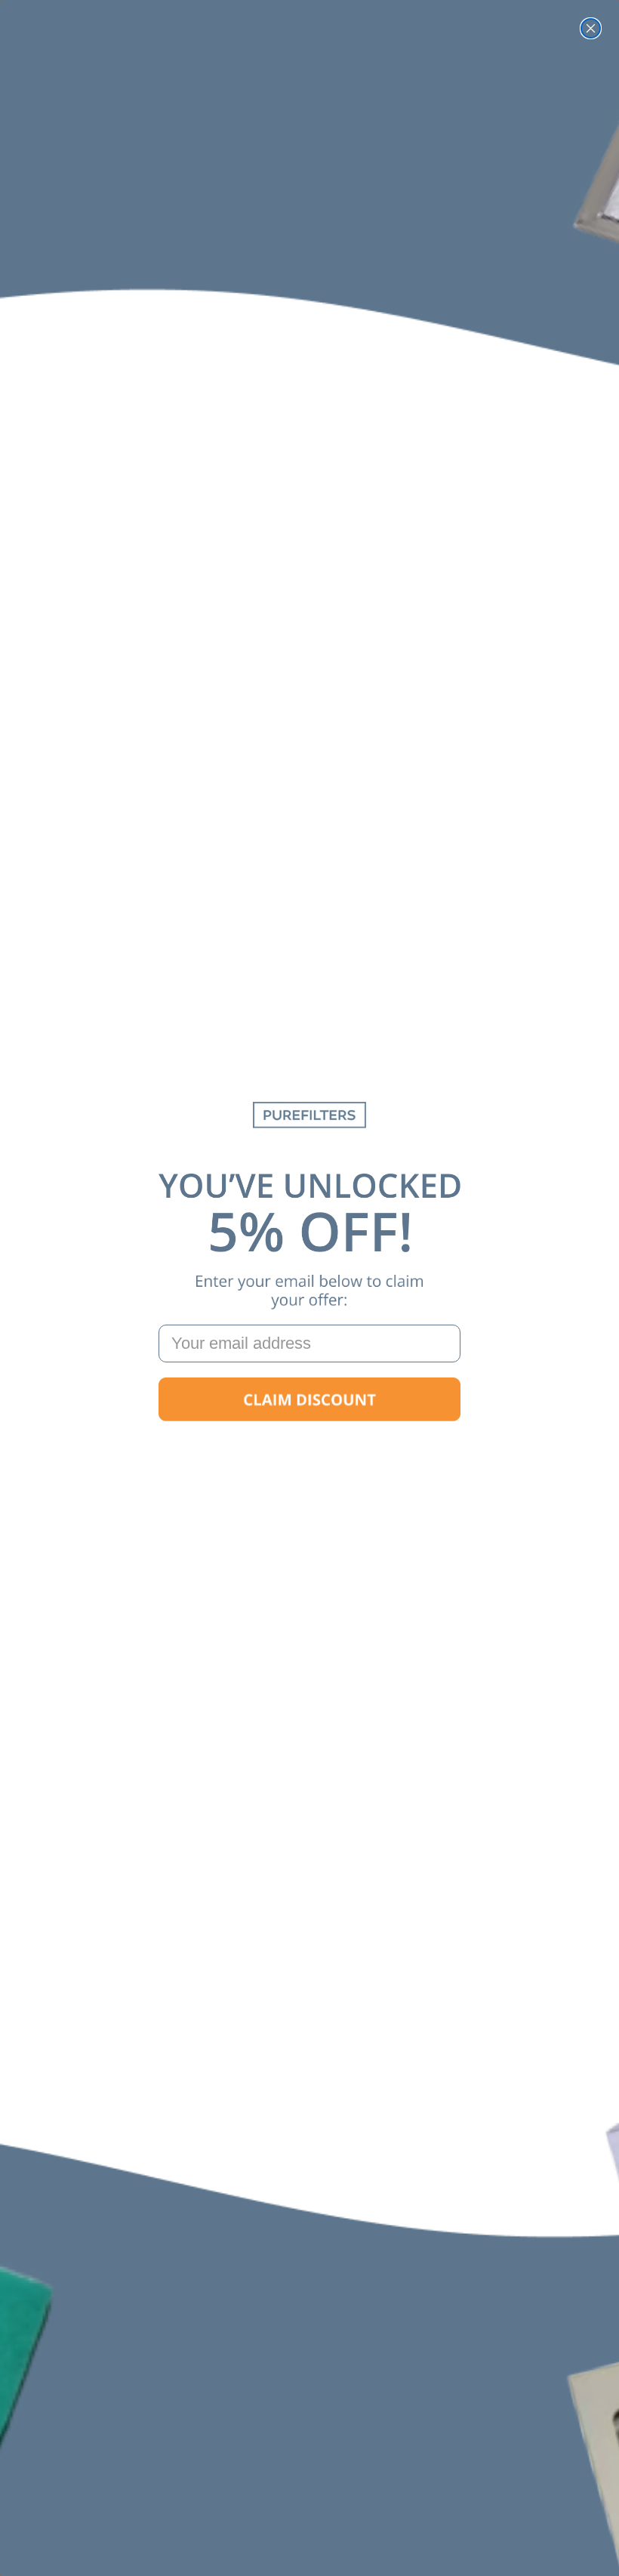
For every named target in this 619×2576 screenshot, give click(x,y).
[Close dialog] (591, 28)
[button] (309, 1399)
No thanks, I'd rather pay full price (309, 1447)
